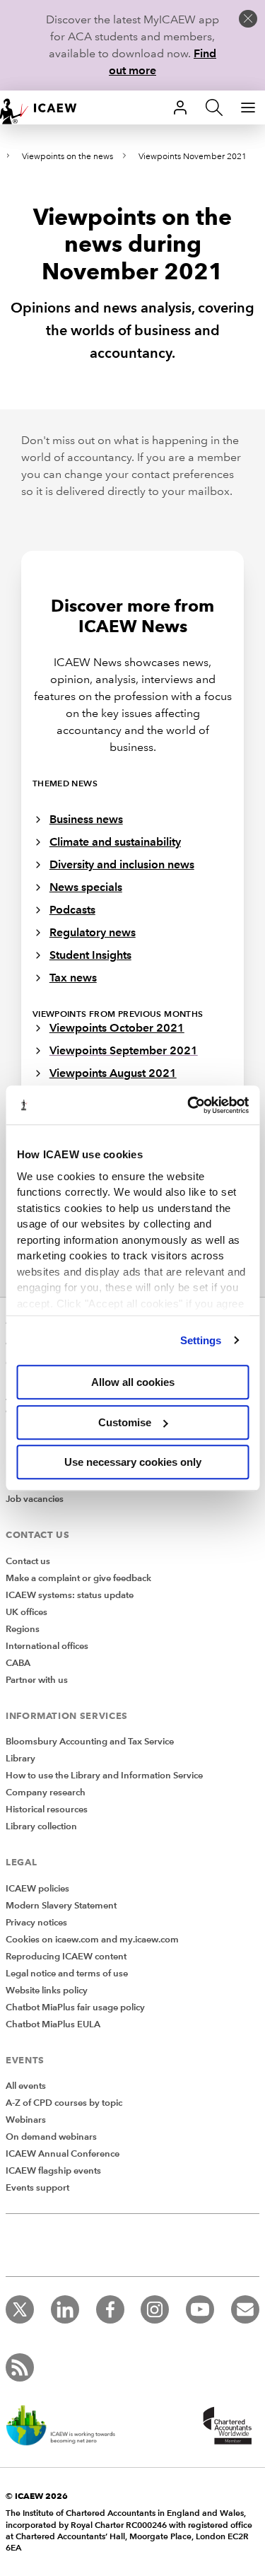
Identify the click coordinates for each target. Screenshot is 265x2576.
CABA (18, 1663)
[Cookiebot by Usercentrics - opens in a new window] (189, 1105)
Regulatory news (93, 932)
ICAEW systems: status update (70, 1595)
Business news (86, 819)
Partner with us (37, 1680)
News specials (86, 887)
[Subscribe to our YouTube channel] (200, 2309)
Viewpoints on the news (67, 157)
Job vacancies (35, 1499)
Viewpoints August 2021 (113, 1073)
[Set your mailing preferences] (245, 2309)
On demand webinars (51, 2137)
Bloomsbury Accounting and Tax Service (90, 1742)
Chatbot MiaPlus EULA (53, 2024)
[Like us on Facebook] (110, 2309)
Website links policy (47, 1991)
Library (20, 1759)
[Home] (45, 107)
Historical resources (47, 1809)
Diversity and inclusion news (122, 864)
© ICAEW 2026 (37, 2496)
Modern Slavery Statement (61, 1906)
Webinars (26, 2120)
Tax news (73, 978)
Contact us (28, 1561)
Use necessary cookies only (133, 1462)
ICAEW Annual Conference (63, 2154)
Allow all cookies (133, 1382)
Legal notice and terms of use (67, 1974)
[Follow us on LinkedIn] (65, 2309)
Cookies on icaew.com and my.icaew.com (92, 1940)
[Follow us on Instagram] (155, 2309)
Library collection (41, 1826)
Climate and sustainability (115, 842)
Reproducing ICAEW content (66, 1957)
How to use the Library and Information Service (104, 1776)
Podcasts (72, 910)
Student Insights (90, 955)
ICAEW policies (37, 1889)
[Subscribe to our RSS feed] (20, 2367)
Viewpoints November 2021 (193, 157)
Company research (46, 1793)
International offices (47, 1646)
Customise (125, 1422)
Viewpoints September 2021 (124, 1050)
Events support (37, 2188)
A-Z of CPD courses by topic (64, 2103)
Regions (23, 1629)
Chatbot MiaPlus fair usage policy (75, 2007)
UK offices (26, 1612)
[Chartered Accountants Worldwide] (225, 2427)
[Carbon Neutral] (68, 2427)
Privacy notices (36, 1923)
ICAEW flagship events (53, 2171)
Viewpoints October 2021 (117, 1028)
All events (26, 2086)
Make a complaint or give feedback (78, 1578)
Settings (201, 1340)
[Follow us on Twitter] (20, 2309)
